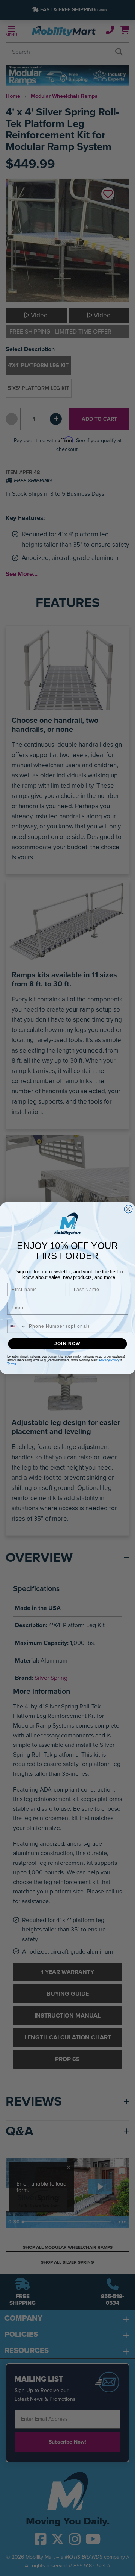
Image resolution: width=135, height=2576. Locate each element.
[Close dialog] (128, 1209)
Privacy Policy (109, 1360)
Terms (12, 1364)
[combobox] (16, 1326)
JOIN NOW (67, 1343)
